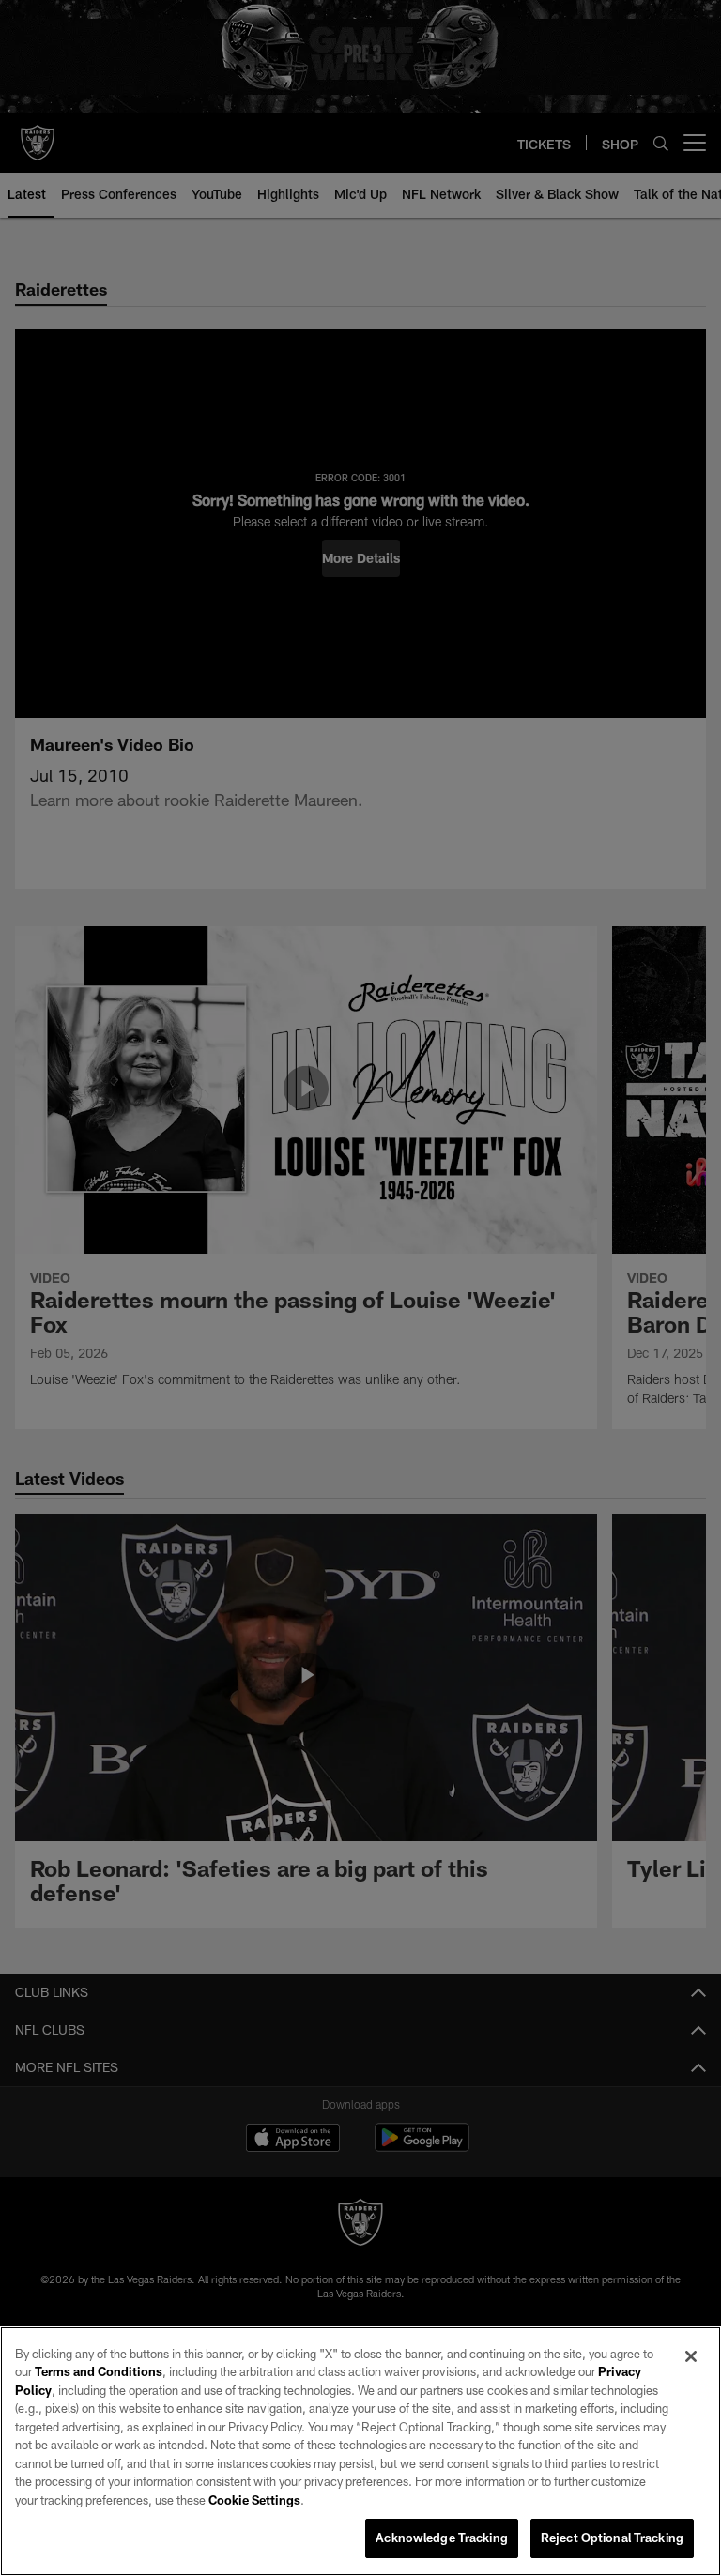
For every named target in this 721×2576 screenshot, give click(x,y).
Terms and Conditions (99, 2371)
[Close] (691, 2356)
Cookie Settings (254, 2500)
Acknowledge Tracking (442, 2538)
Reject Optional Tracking (612, 2538)
